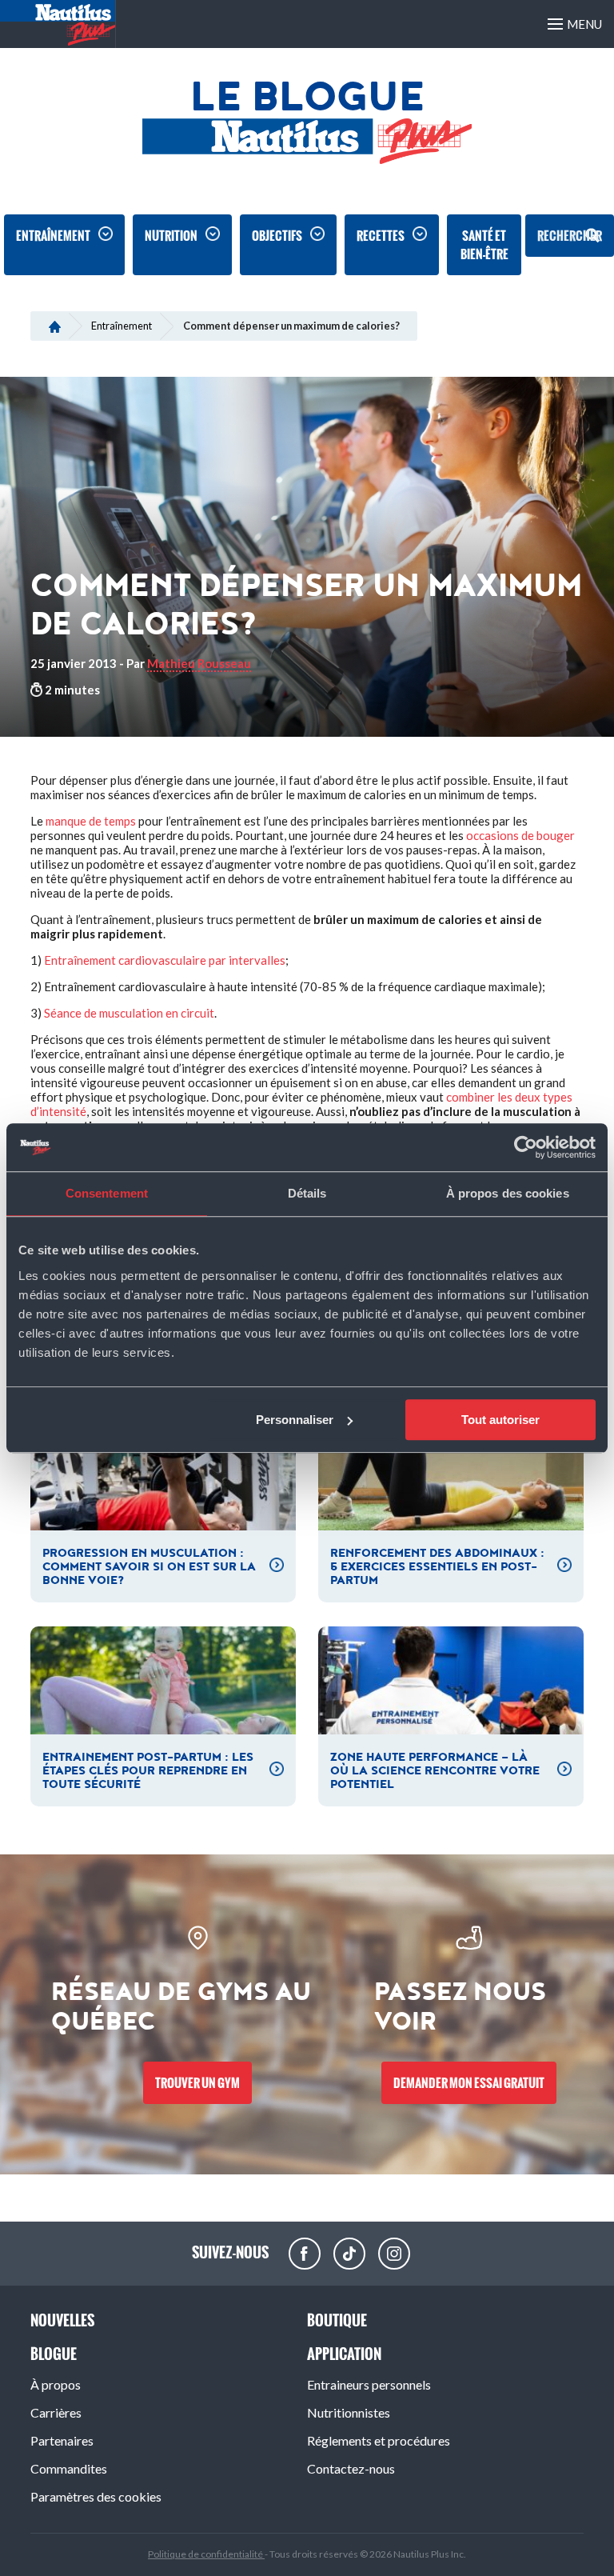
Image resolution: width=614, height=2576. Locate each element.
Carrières (56, 2412)
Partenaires (62, 2440)
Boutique (337, 2320)
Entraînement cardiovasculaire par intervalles (165, 960)
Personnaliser (295, 1420)
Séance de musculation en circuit (129, 1013)
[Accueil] (55, 326)
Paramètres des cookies (96, 2496)
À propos (56, 2384)
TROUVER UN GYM (197, 2083)
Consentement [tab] (107, 1193)
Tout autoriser (500, 1420)
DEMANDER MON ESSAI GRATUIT (469, 2083)
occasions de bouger (520, 835)
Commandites (69, 2468)
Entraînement (53, 236)
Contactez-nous (351, 2468)
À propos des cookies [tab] (508, 1193)
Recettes (381, 236)
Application (344, 2354)
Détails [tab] (307, 1193)
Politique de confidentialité (206, 2554)
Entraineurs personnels (369, 2384)
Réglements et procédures (379, 2440)
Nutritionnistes (349, 2412)
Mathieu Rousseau (199, 663)
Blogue (54, 2354)
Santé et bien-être (484, 245)
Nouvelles (62, 2320)
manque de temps (91, 821)
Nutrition (171, 236)
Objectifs (277, 236)
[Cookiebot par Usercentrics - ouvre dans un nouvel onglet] (526, 1147)
